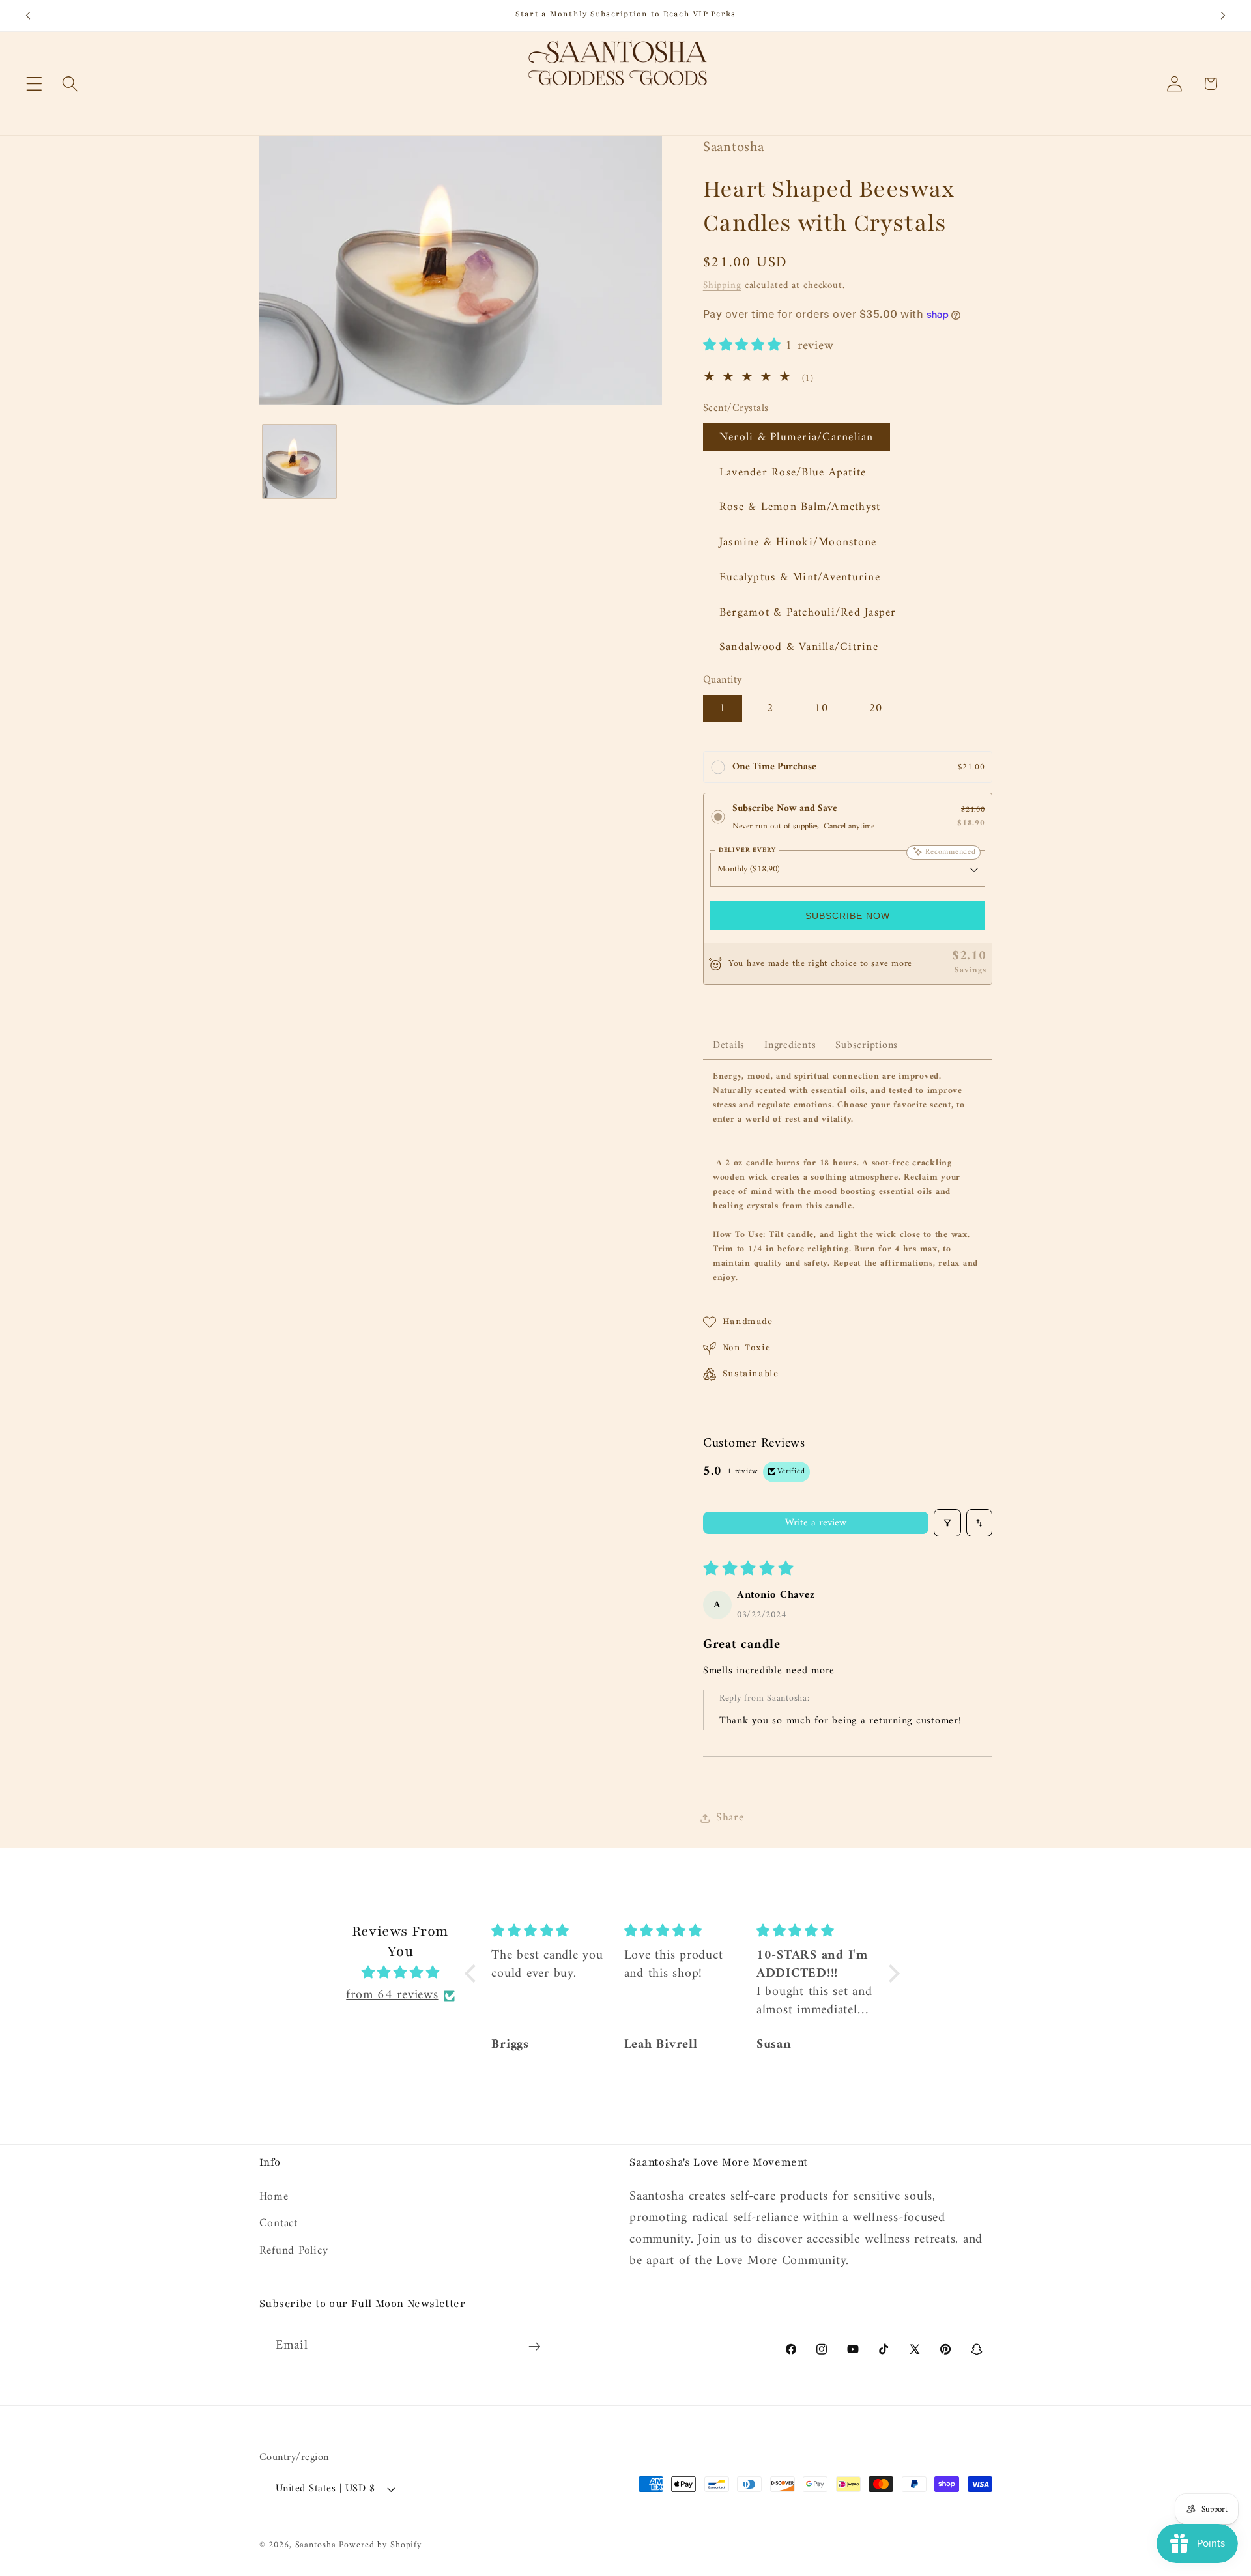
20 (876, 708)
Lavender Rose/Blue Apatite (793, 473)
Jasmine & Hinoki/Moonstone (798, 542)
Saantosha (316, 2545)
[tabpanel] (848, 1177)
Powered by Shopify (380, 2545)
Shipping (722, 286)
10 (821, 708)
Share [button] (730, 1818)
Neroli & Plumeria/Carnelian (797, 437)
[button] (34, 84)
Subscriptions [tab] (867, 1045)
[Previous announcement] (28, 16)
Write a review (816, 1523)
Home (274, 2197)
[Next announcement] (1223, 16)
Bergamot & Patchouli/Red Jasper (808, 613)
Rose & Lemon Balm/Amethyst (800, 507)
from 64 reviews (392, 1996)
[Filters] (947, 1523)
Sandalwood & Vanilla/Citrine (799, 647)
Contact (279, 2223)
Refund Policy (294, 2251)
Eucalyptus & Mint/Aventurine (800, 577)
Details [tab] (729, 1045)
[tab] (790, 1040)
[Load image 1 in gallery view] (299, 461)
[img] (400, 1974)
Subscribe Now (848, 916)
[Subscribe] (535, 2346)
